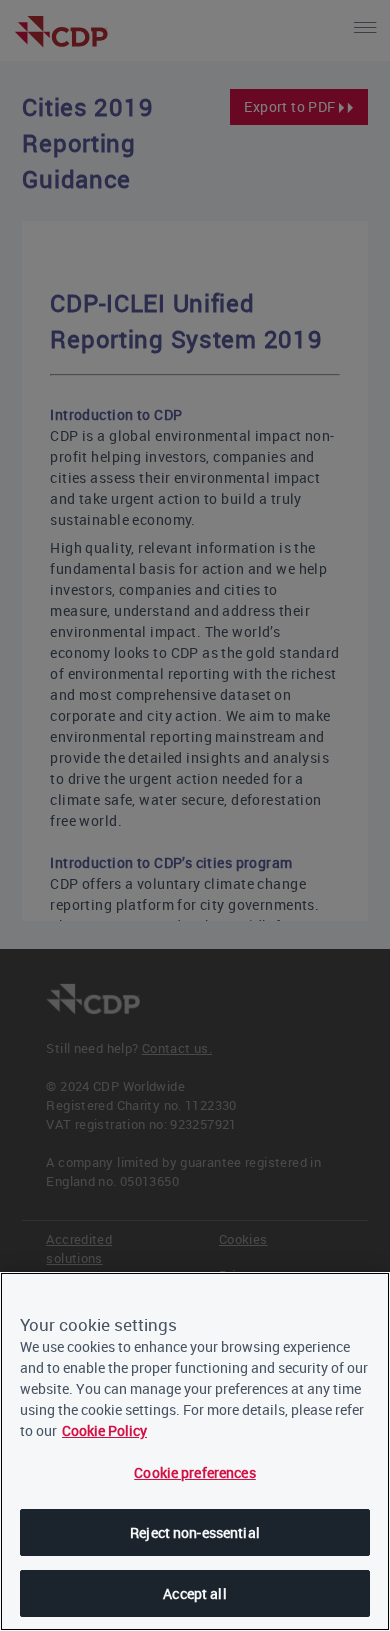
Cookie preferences (195, 1472)
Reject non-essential (195, 1532)
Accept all (194, 1593)
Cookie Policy (104, 1430)
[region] (195, 1451)
